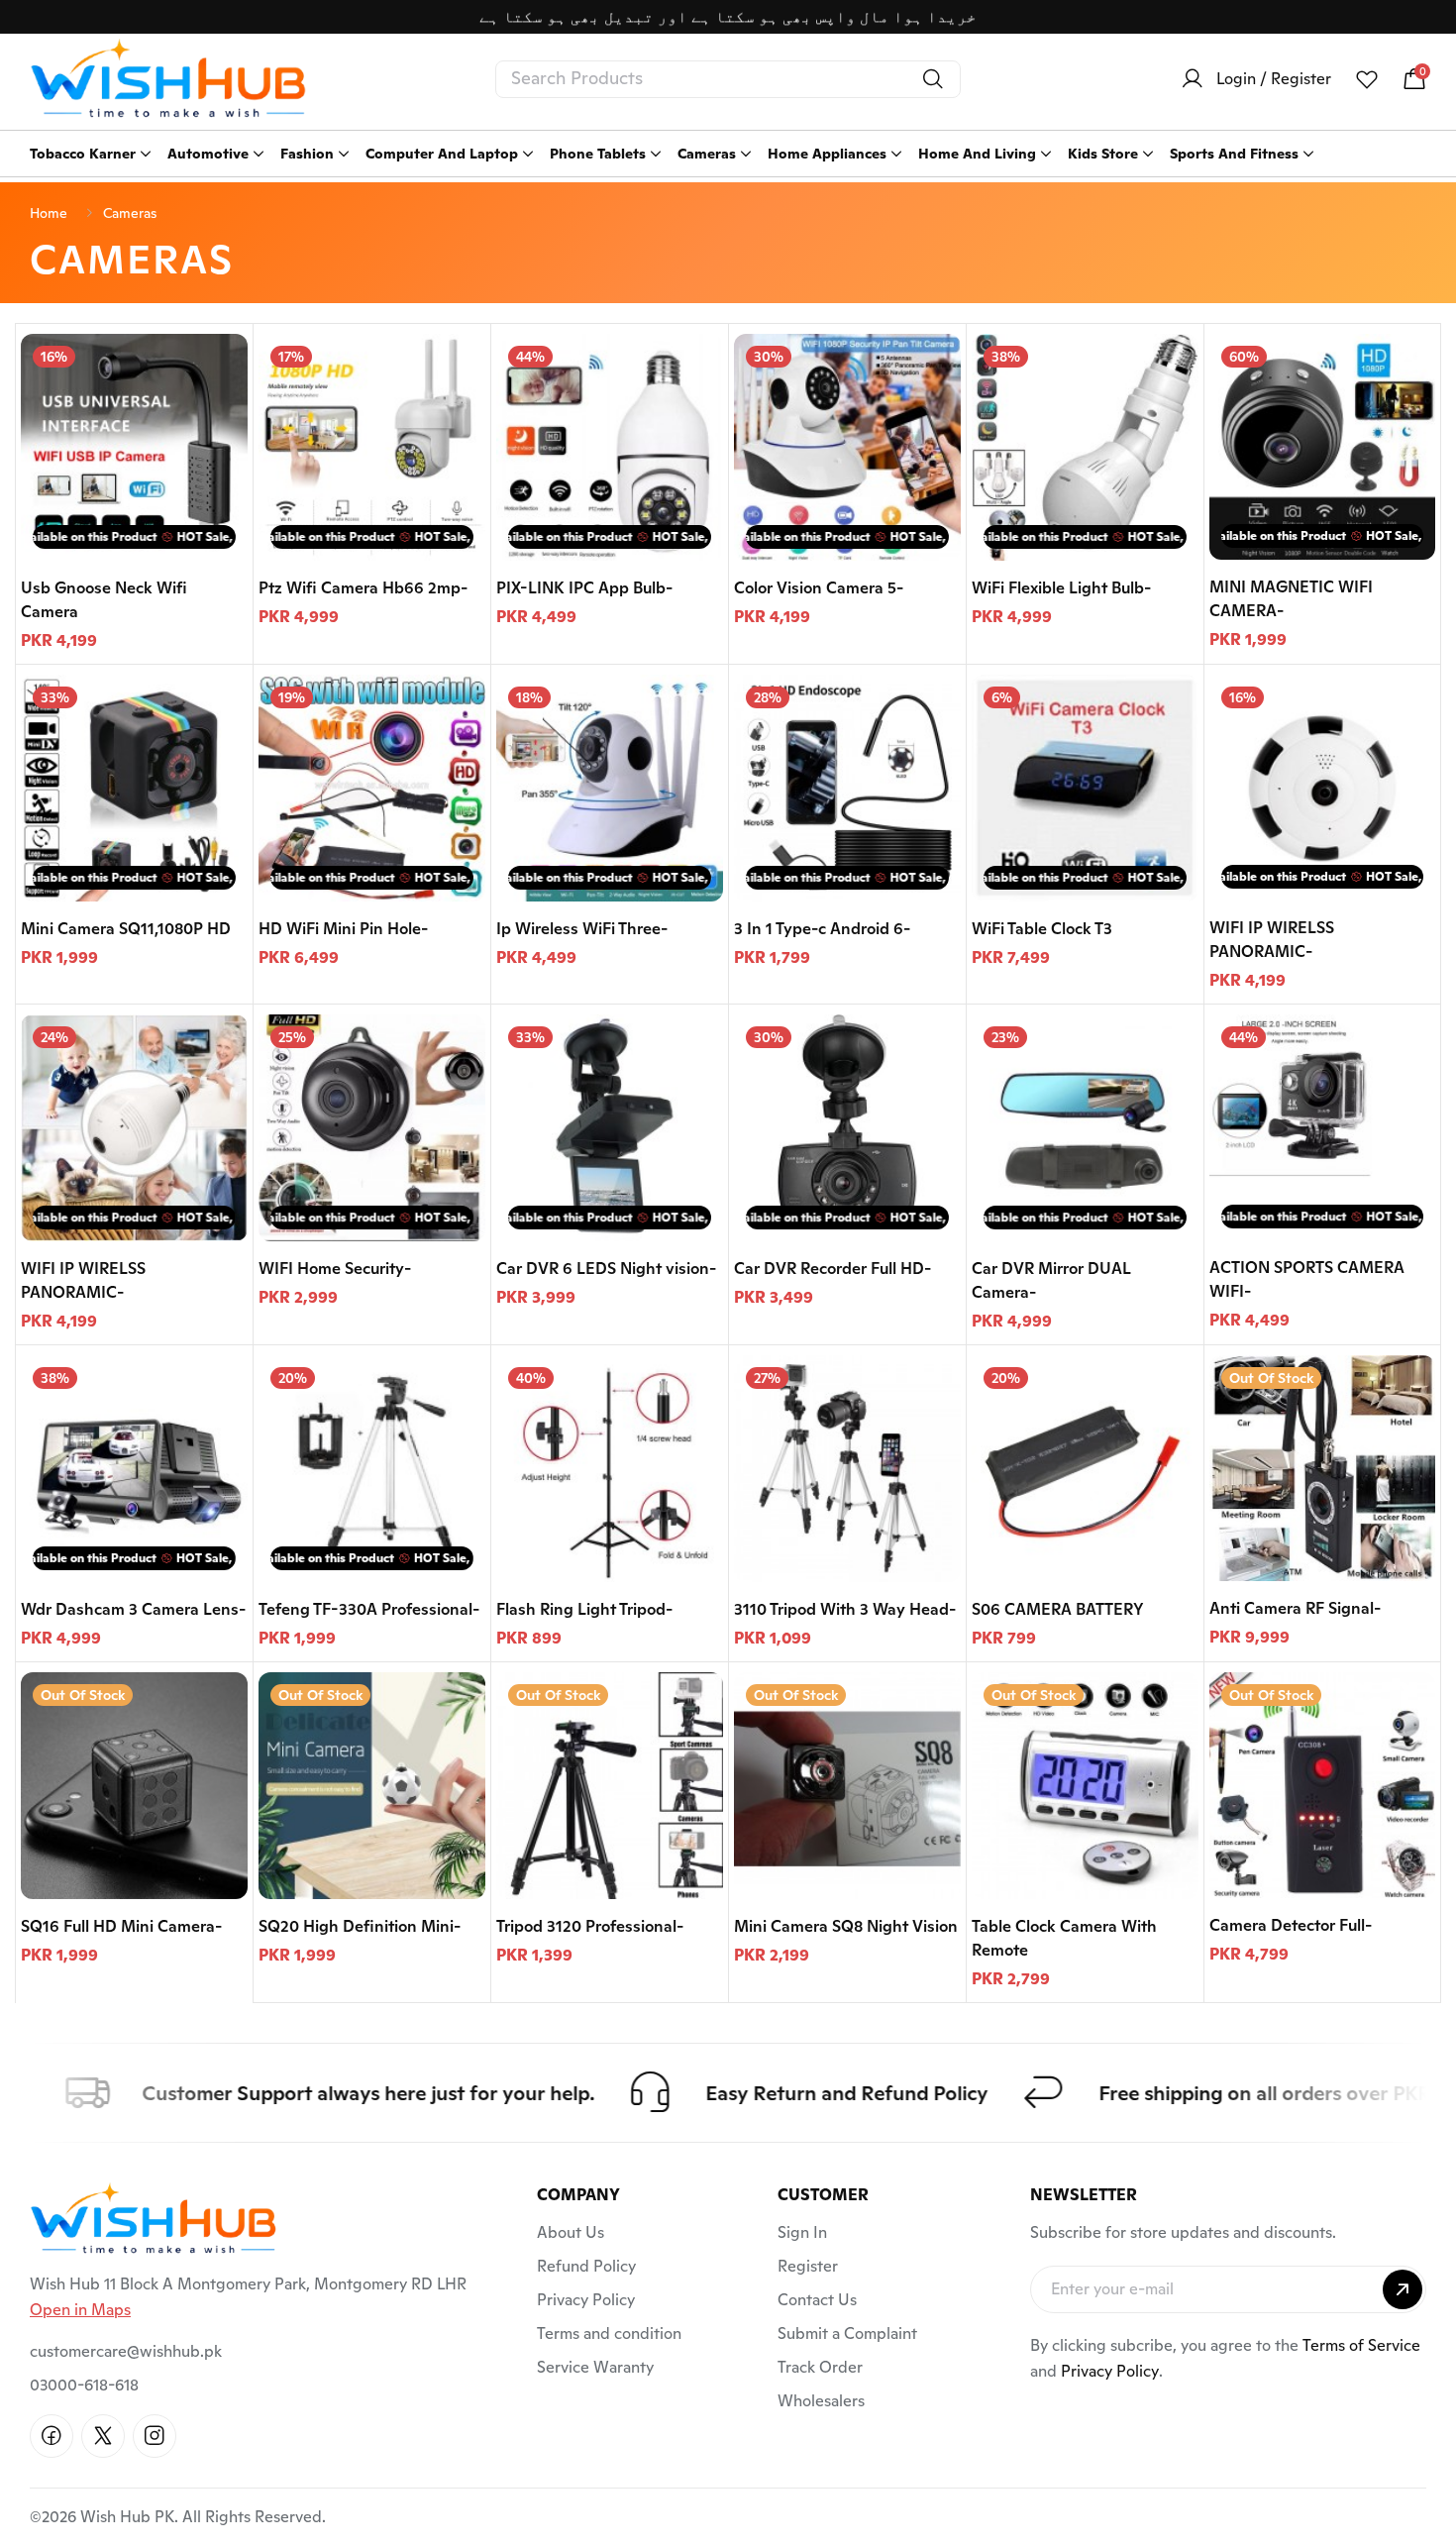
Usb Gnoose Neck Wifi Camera (104, 600)
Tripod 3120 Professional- (590, 1926)
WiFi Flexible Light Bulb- (1061, 588)
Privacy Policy (586, 2300)
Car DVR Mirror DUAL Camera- (1051, 1280)
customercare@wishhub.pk (126, 2351)
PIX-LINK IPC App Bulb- (584, 588)
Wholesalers (821, 2401)
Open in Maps (80, 2310)
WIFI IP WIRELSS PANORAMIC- (1272, 940)
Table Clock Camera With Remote (1064, 1938)
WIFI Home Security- (335, 1269)
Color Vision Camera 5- (819, 588)
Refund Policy (586, 2266)
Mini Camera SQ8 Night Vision (846, 1926)
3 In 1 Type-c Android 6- (822, 929)
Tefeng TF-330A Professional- (369, 1609)
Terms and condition (609, 2334)
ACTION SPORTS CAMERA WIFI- (1307, 1279)
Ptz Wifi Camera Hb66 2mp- (363, 588)
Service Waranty (595, 2367)
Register (808, 2266)
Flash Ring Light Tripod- (584, 1609)
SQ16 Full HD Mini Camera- (121, 1926)
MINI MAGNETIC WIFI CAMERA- (1291, 599)
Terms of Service (1361, 2345)
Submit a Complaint (847, 2334)
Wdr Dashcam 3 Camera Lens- (133, 1609)
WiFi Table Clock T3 (1042, 929)
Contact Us (817, 2300)
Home (49, 213)
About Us (571, 2232)
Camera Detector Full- (1291, 1925)
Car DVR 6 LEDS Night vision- (606, 1269)
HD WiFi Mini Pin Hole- (343, 929)
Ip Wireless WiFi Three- (582, 929)
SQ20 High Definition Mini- (360, 1926)
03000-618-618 (84, 2385)
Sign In (802, 2232)
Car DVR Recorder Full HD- (832, 1269)
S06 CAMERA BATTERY (1058, 1609)
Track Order (820, 2367)
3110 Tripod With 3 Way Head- (845, 1609)
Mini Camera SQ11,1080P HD (126, 929)
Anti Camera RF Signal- (1295, 1608)
